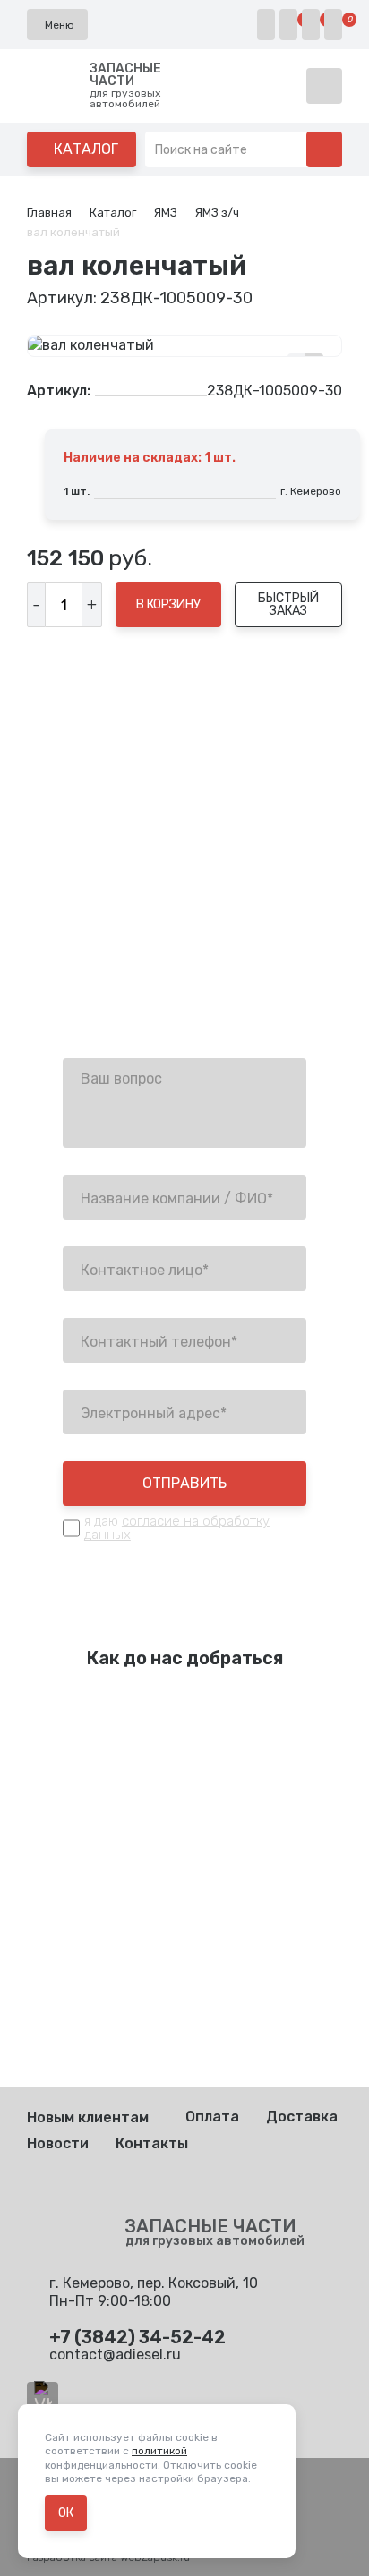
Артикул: (59, 391)
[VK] (43, 2397)
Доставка (302, 2117)
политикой (159, 2451)
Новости (58, 2143)
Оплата (212, 2117)
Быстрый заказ (288, 604)
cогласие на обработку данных (177, 1528)
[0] (288, 25)
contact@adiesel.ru (129, 986)
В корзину (168, 604)
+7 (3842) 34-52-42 (131, 940)
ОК (66, 2513)
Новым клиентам (88, 2117)
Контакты (152, 2143)
